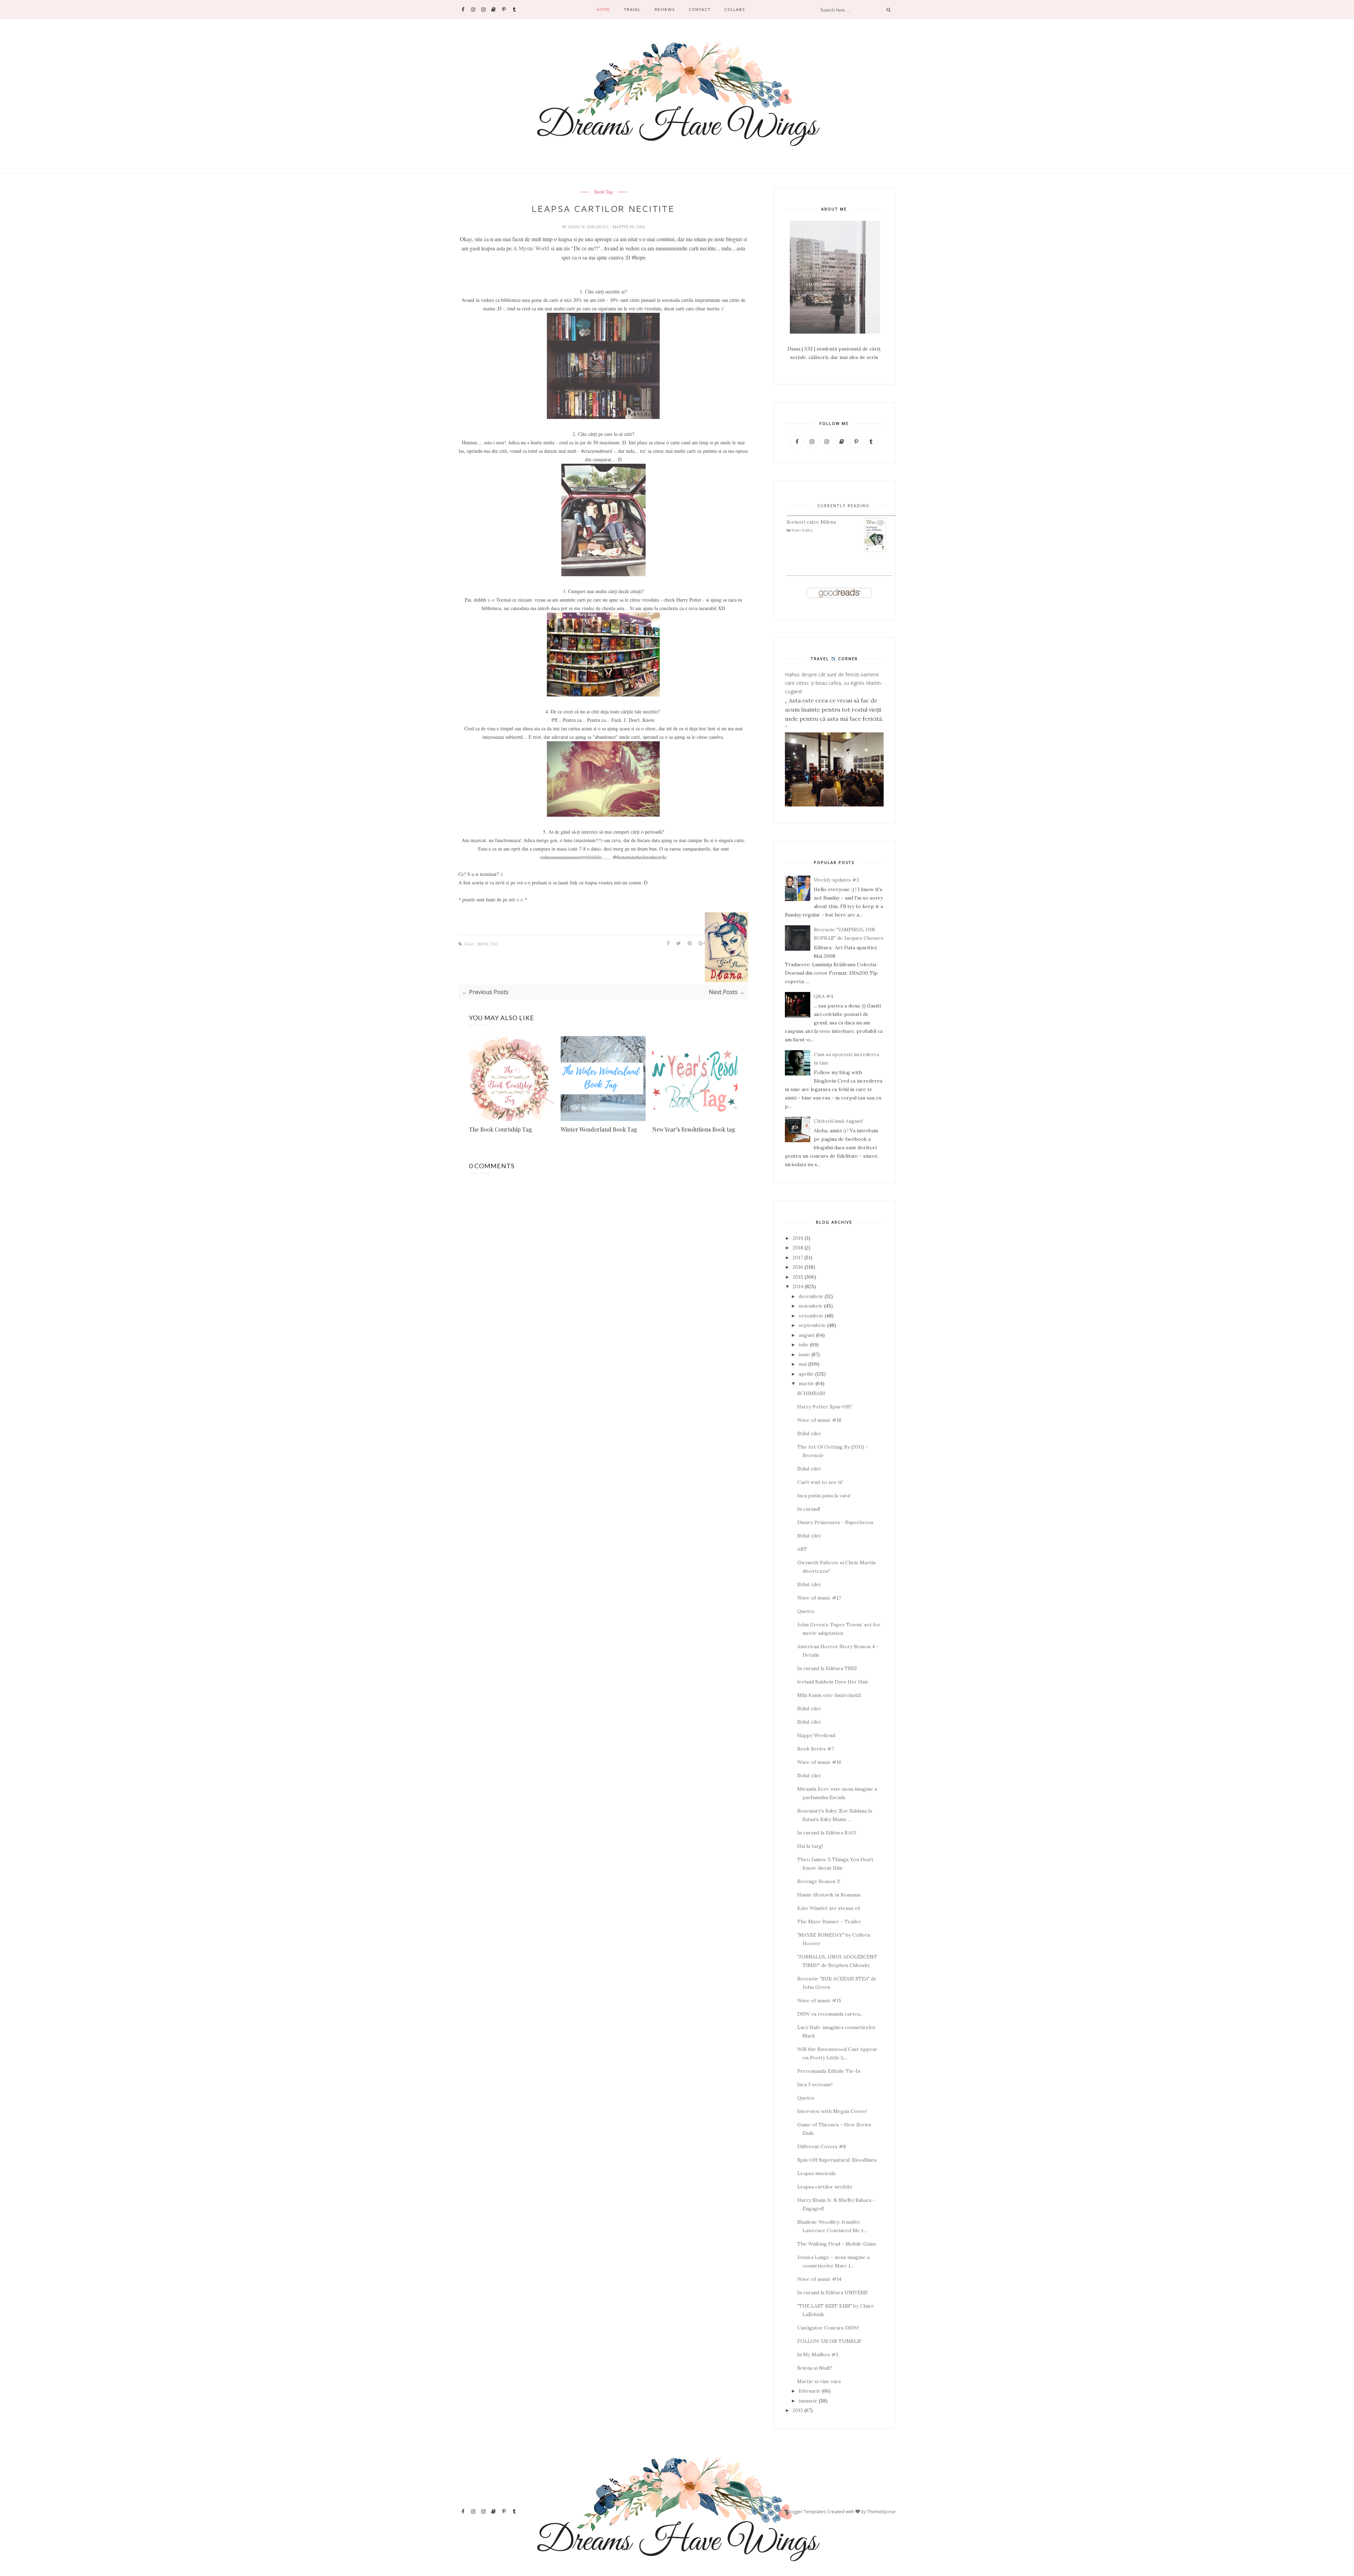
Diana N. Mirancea (589, 227)
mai (803, 1364)
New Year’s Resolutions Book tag (694, 1129)
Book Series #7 (816, 1749)
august (807, 1335)
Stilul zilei (809, 1433)
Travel (632, 9)
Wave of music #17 (819, 1598)
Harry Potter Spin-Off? (825, 1407)
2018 (798, 1248)
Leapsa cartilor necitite (825, 2187)
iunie (804, 1354)
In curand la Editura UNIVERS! (832, 2292)
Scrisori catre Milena (811, 522)
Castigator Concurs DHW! (828, 2328)
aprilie (806, 1374)
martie (806, 1383)
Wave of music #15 (819, 2000)
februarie (810, 2391)
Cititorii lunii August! (838, 1121)
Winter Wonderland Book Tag (599, 1129)
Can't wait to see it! (820, 1482)
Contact (700, 9)
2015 (798, 1277)
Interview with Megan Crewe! (832, 2111)
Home (603, 9)
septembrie (812, 1325)
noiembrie (811, 1306)
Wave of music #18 (819, 1420)
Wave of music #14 (819, 2279)
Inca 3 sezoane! (815, 2084)
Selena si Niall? (815, 2368)
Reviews (665, 9)
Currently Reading (843, 506)
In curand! (809, 1509)
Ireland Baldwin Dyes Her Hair (833, 1682)
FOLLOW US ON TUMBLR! (829, 2341)
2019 (798, 1238)
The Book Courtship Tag (501, 1129)
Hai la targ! (810, 1846)
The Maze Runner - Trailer (829, 1922)
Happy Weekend (816, 1735)
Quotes (806, 1611)
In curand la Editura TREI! (827, 1668)
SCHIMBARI (811, 1393)
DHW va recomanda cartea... (830, 2014)
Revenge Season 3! (819, 1881)
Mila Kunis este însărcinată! (829, 1695)
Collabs (735, 9)
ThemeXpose (881, 2511)
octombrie (811, 1316)
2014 (798, 1286)
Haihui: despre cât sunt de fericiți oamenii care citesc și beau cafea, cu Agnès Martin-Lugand (834, 683)
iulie (804, 1345)
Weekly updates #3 (836, 880)
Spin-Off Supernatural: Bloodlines (837, 2160)
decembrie (811, 1296)
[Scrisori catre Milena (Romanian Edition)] (875, 550)
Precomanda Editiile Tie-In (829, 2071)
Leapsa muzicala (816, 2173)
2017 (798, 1257)
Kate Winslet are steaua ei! (829, 1908)
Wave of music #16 (819, 1762)
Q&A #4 (824, 996)
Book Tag (603, 192)
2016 (798, 1267)
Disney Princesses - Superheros (835, 1522)
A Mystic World (531, 248)
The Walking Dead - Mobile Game (837, 2244)
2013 (798, 2410)
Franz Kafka (802, 530)
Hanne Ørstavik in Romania (829, 1895)
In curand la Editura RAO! (827, 1833)
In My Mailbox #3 (818, 2355)
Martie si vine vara (819, 2381)
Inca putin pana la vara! (824, 1496)
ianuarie (808, 2401)
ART (802, 1549)
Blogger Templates (806, 2511)
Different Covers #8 (822, 2146)
